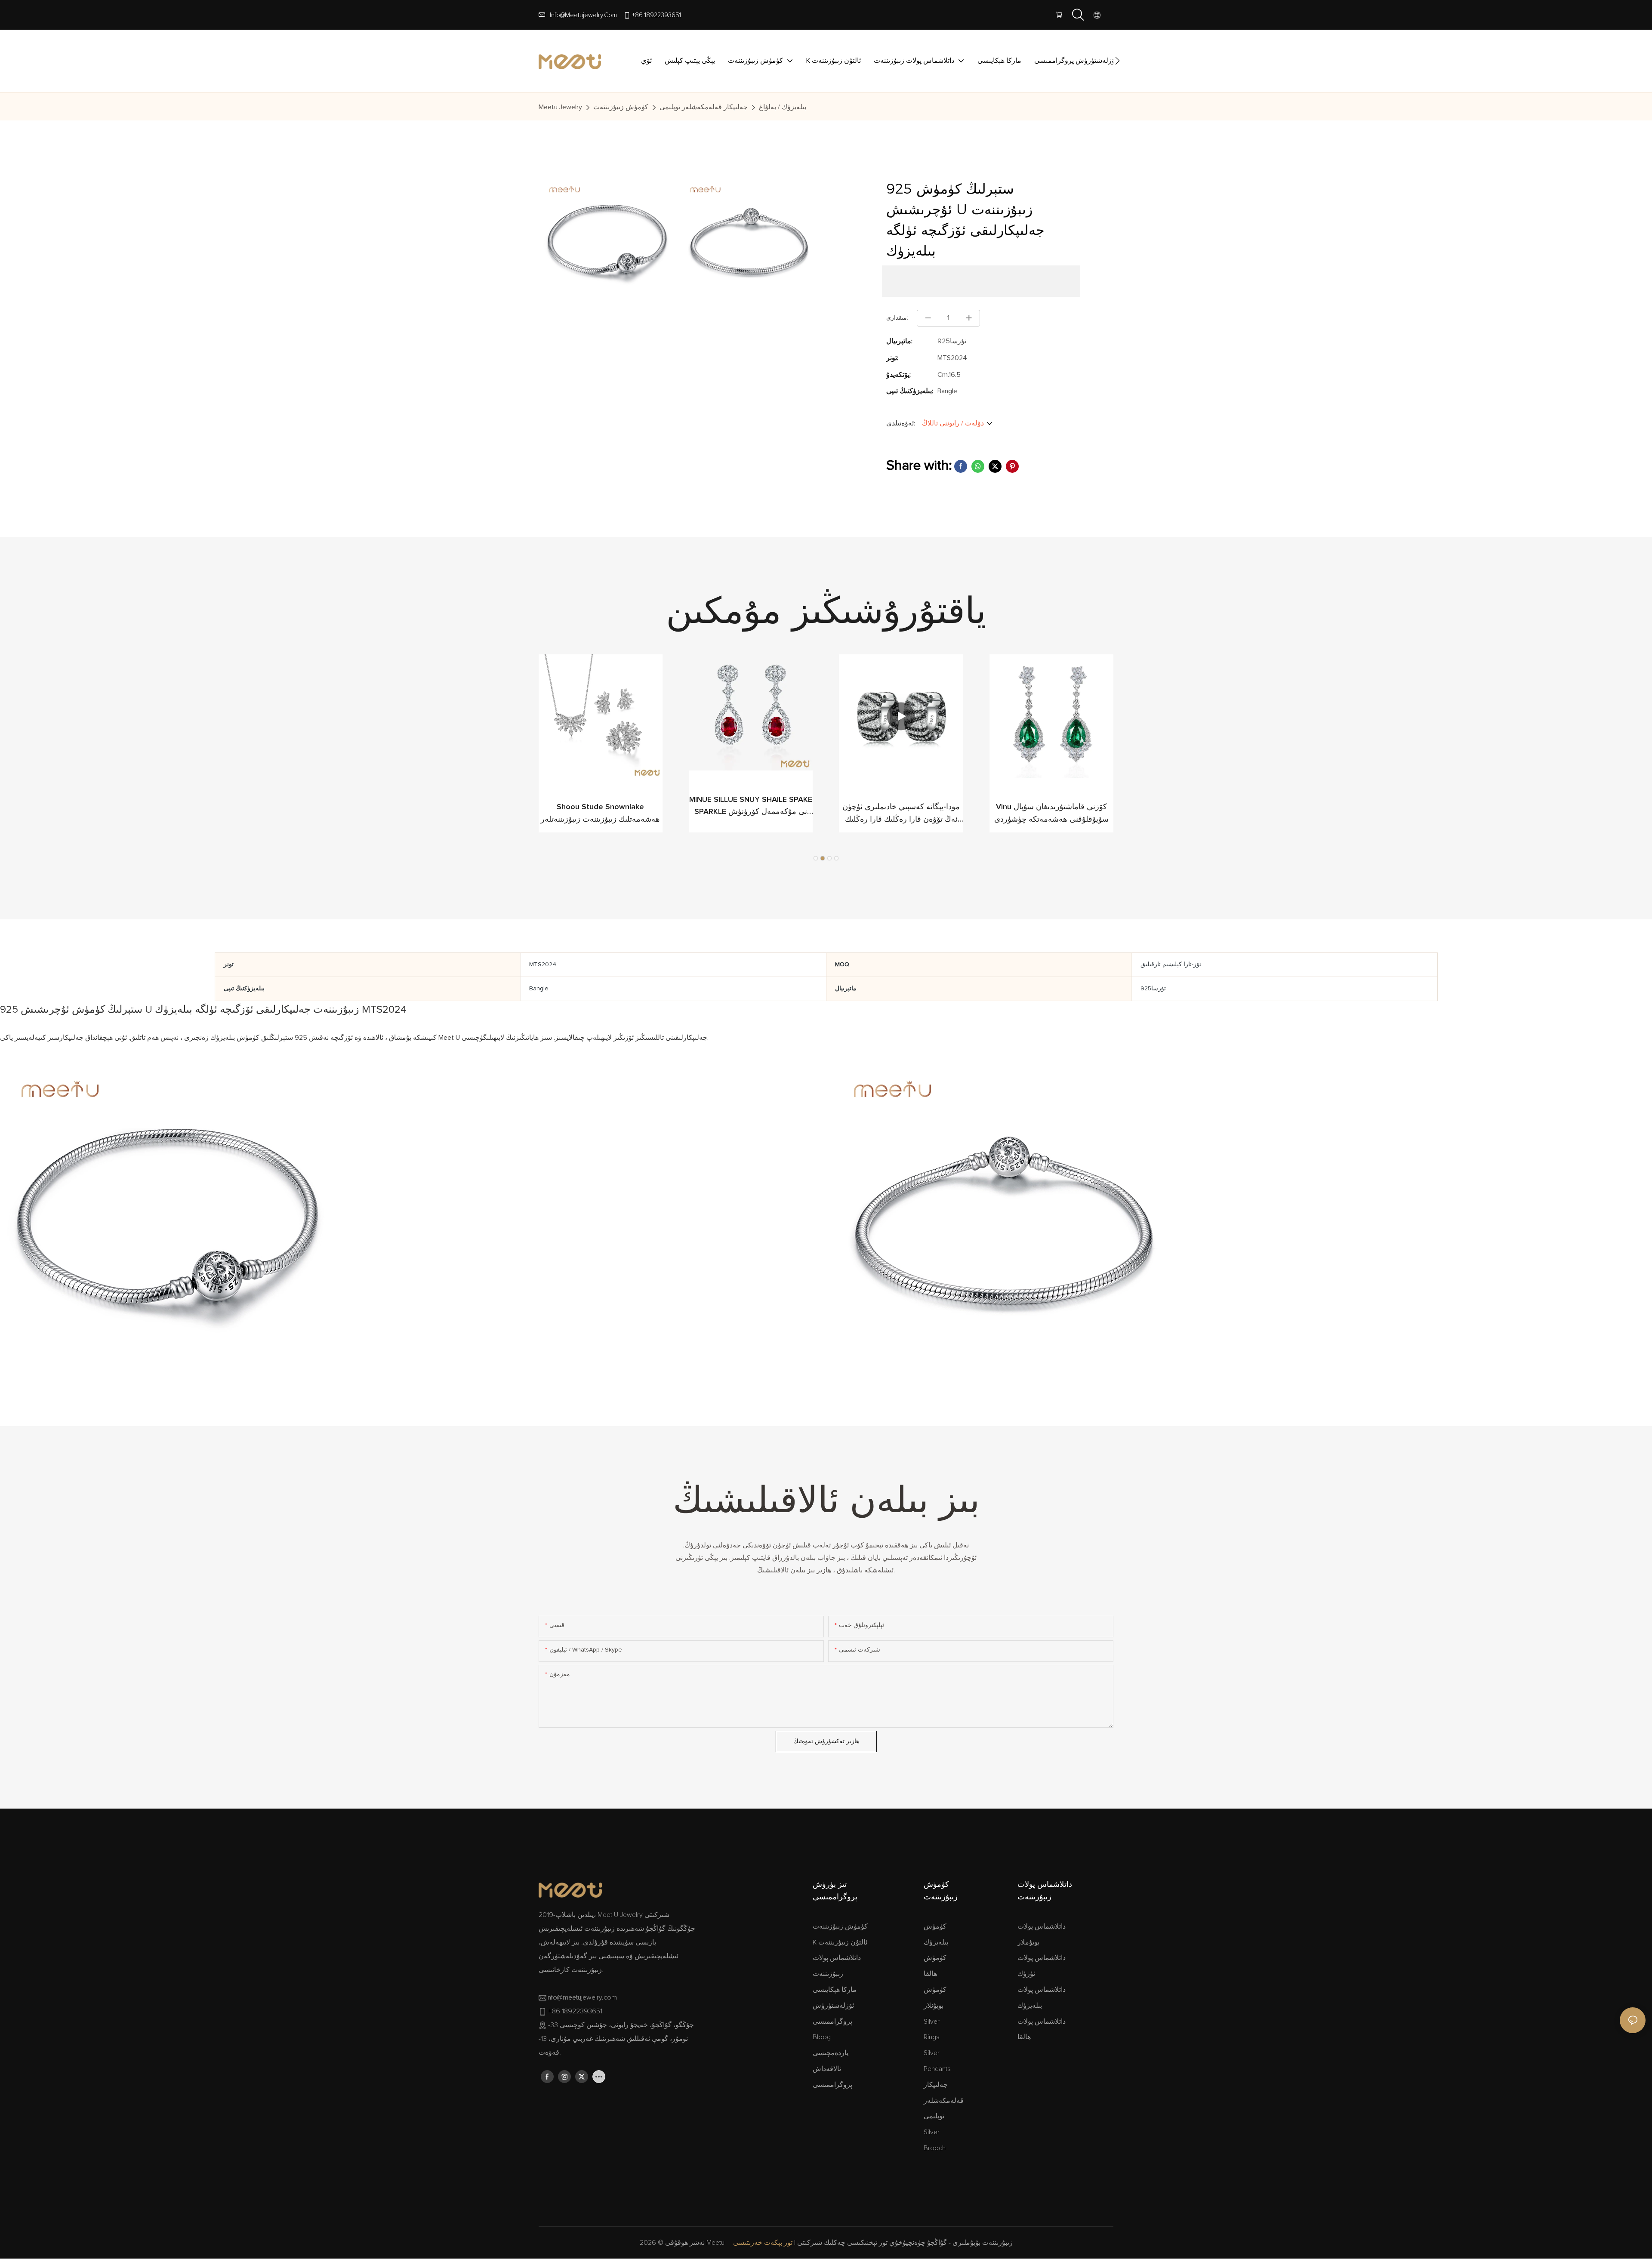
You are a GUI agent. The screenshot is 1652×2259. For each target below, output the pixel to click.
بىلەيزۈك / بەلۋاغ (783, 107)
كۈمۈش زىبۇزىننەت (621, 107)
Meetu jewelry (560, 107)
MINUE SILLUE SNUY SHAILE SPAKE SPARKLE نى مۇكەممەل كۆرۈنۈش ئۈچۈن (751, 807)
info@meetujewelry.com (583, 15)
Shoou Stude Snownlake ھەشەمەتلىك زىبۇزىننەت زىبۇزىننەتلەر (600, 813)
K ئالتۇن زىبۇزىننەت (840, 1942)
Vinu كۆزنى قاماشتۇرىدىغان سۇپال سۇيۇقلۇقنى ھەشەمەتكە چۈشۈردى (1051, 813)
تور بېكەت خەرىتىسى (763, 2243)
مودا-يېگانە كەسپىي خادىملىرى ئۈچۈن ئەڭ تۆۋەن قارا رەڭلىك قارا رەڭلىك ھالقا (901, 815)
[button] (1117, 61)
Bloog (822, 2037)
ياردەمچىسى (831, 2053)
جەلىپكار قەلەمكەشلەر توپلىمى (704, 107)
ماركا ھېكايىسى (835, 1990)
